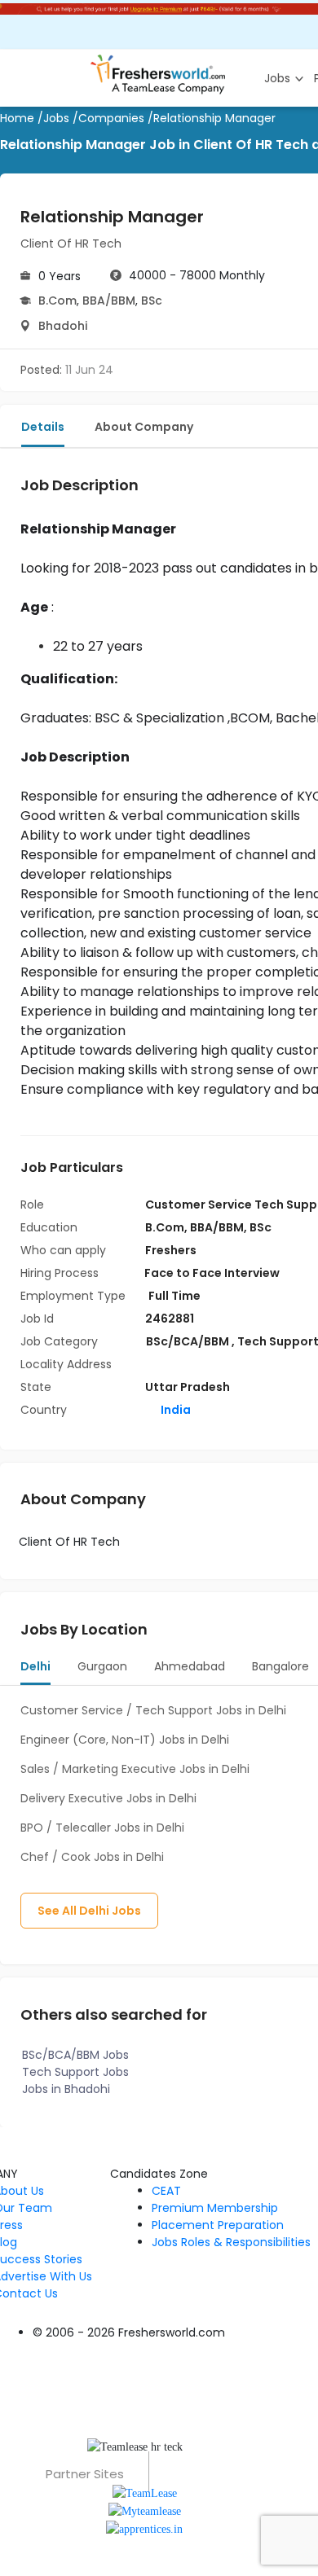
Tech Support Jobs (75, 2072)
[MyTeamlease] (145, 2510)
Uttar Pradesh (188, 1387)
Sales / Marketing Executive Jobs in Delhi (135, 1769)
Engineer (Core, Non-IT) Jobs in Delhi (125, 1740)
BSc (152, 301)
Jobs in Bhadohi (66, 2089)
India (174, 1410)
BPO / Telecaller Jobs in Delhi (102, 1828)
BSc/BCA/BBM (189, 1341)
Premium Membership (215, 2208)
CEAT (166, 2191)
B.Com (57, 301)
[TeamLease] (145, 2492)
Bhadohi (63, 326)
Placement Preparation (218, 2225)
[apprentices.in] (144, 2528)
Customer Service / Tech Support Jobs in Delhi (153, 1710)
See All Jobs (89, 1911)
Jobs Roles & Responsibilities (231, 2242)
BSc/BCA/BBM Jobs (75, 2055)
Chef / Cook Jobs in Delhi (92, 1857)
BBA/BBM (109, 301)
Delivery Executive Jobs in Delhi (108, 1798)
